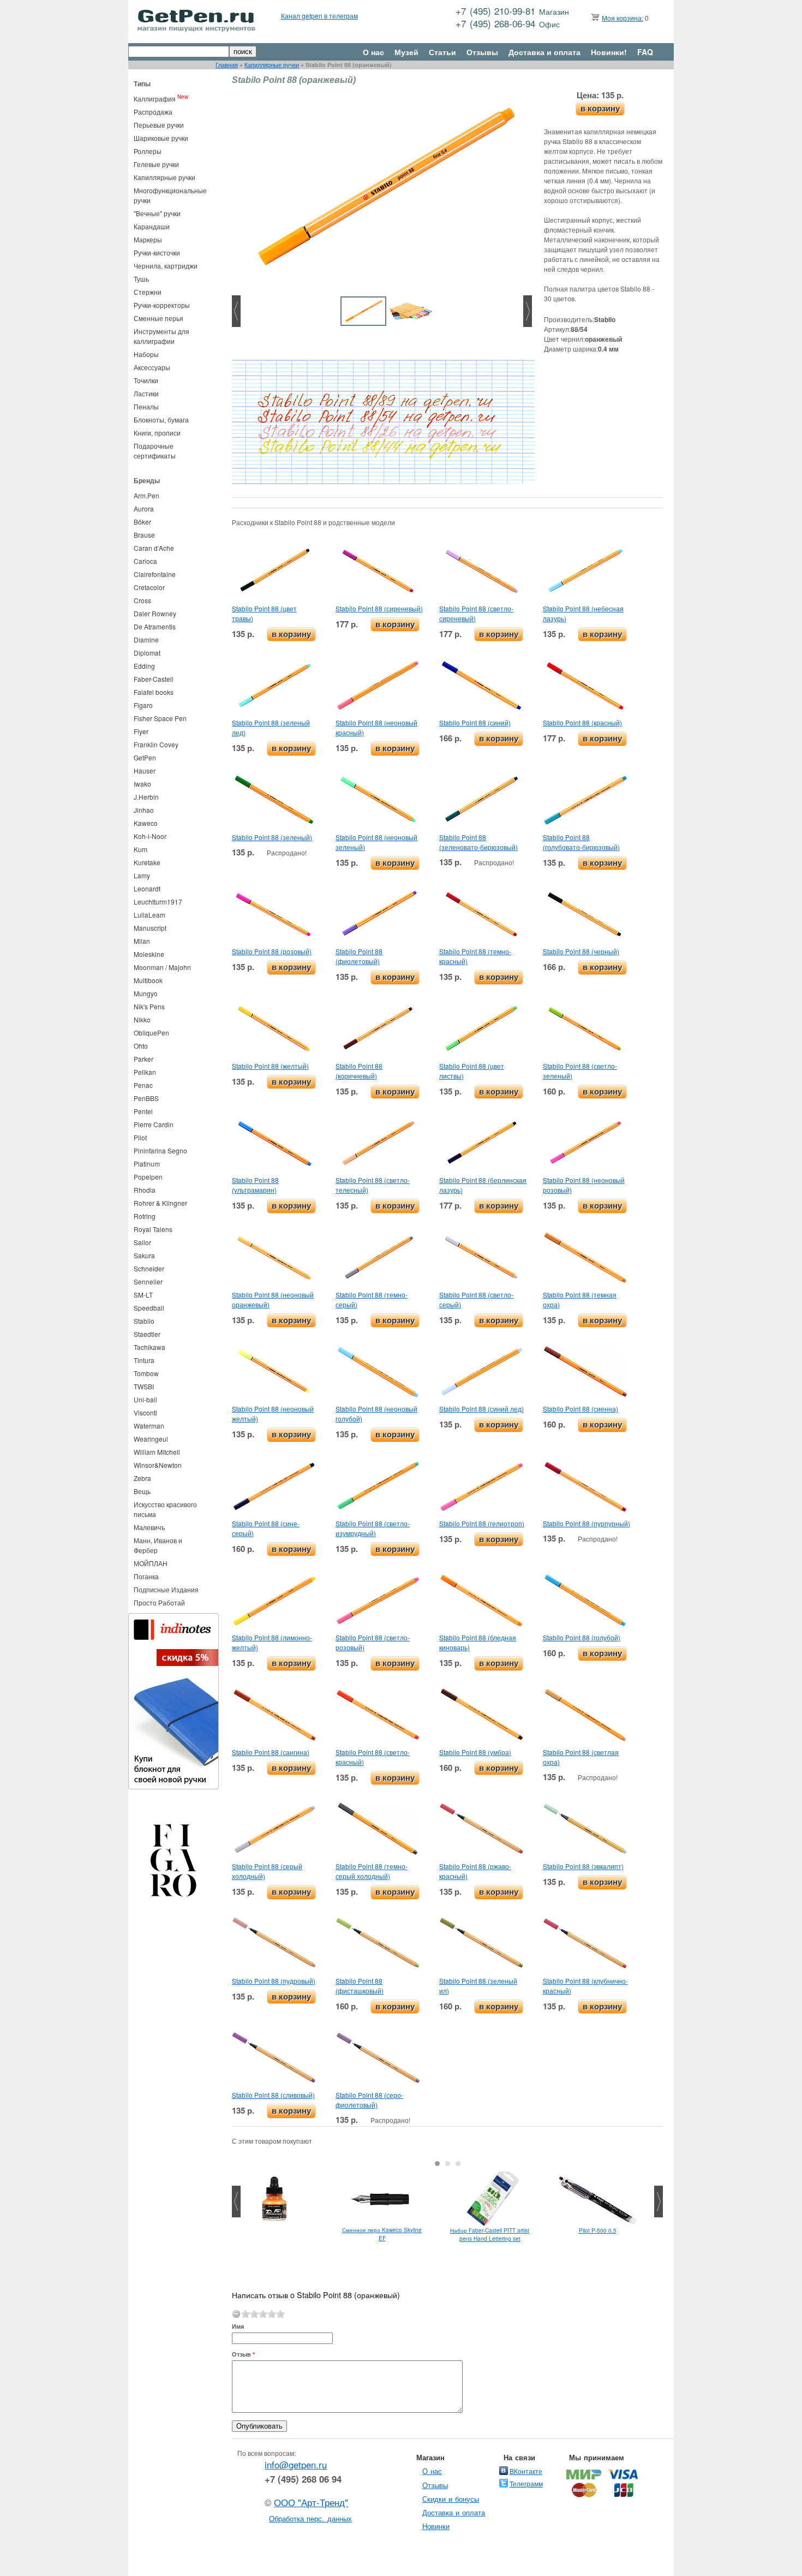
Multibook (148, 980)
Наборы (146, 354)
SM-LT (143, 1295)
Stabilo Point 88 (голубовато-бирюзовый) (581, 842)
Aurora (144, 508)
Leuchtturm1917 (158, 902)
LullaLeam (149, 915)
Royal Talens (153, 1229)
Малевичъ (149, 1527)
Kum (140, 849)
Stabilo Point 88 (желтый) (270, 1066)
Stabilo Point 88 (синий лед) (481, 1409)
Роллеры (148, 151)
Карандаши (152, 226)
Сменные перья (158, 318)
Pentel (143, 1111)
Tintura (144, 1360)
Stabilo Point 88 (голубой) (582, 1637)
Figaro (143, 705)
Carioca (145, 561)
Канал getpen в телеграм (319, 16)
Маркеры (148, 239)
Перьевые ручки (159, 125)
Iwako (142, 784)
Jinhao (144, 810)
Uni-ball (145, 1399)
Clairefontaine (155, 574)
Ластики (146, 393)
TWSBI (144, 1386)
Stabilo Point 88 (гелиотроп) (482, 1523)
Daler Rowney (155, 613)
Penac (143, 1085)
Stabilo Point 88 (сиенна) (580, 1409)
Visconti (145, 1412)
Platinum (147, 1164)
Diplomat (147, 653)
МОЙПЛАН (151, 1563)
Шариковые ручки (161, 138)
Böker (142, 522)
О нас (373, 52)
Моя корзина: (623, 18)
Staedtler (147, 1334)
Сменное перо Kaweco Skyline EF (382, 2234)
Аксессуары (152, 367)
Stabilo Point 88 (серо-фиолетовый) (369, 2100)
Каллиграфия (155, 99)
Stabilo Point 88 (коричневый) (359, 1071)
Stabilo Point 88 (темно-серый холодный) (372, 1871)
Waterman (149, 1426)
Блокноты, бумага (161, 420)
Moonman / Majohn (162, 967)
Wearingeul (151, 1439)
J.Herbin (146, 797)
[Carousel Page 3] (458, 2164)
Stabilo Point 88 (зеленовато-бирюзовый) (478, 842)
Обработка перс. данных (310, 2518)
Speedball (149, 1308)
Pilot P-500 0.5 (598, 2230)
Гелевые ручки (156, 164)
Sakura (144, 1255)
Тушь (141, 279)
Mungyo (146, 993)
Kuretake (147, 862)
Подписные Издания (166, 1589)
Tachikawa (149, 1347)
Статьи (442, 52)
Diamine (146, 639)
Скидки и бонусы (451, 2499)
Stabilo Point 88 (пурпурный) (586, 1523)
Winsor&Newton (158, 1465)
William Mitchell (157, 1452)
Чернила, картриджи (166, 266)
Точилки (146, 380)
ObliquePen (151, 1033)
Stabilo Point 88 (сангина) (271, 1752)
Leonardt (147, 888)
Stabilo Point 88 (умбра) (475, 1752)
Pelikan (145, 1072)
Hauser (145, 771)
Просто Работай (159, 1602)
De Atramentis (155, 626)
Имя (238, 2326)
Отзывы (482, 52)
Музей (406, 52)
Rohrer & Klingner (160, 1203)
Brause (144, 535)
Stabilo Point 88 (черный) (581, 951)
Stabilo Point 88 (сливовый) (273, 2095)
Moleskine (149, 954)
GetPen (145, 757)
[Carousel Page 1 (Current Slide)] (437, 2164)
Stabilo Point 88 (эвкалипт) (583, 1866)
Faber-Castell (154, 679)
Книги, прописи (157, 433)
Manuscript (150, 928)
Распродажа (153, 112)
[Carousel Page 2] (448, 2164)
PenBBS (146, 1098)
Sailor (142, 1242)
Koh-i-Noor (150, 836)
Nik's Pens (149, 1006)
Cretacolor (149, 587)
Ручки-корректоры (162, 305)
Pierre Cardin (154, 1124)
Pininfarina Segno (160, 1150)
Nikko (142, 1019)
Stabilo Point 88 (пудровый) (274, 1981)
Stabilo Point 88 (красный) (582, 722)
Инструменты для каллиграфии (161, 336)
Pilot (140, 1137)
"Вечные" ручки (157, 213)
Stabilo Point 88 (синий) (475, 722)
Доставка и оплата (544, 52)
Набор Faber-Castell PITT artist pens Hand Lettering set (490, 2235)
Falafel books (154, 692)
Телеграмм (526, 2483)
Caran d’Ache (154, 548)
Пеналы (146, 406)
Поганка (146, 1576)
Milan (142, 941)
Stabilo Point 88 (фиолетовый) (359, 956)
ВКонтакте (526, 2471)
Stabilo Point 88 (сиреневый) (379, 608)
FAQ (645, 52)
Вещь (142, 1491)
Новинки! (609, 52)
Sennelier (148, 1281)
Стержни (148, 292)
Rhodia (145, 1190)
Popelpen (148, 1177)
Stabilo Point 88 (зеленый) (272, 837)
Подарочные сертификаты (155, 451)
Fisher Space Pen (160, 718)
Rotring (145, 1216)
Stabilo (144, 1321)
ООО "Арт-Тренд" (311, 2502)
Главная (227, 65)
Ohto (141, 1046)
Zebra (142, 1478)
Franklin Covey (156, 744)
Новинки (436, 2526)
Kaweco (146, 823)
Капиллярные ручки (272, 65)
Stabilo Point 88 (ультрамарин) (255, 1185)
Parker (143, 1059)
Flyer (141, 731)
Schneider (149, 1268)
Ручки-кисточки (157, 252)
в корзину (600, 108)
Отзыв (243, 2354)
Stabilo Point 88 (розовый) (272, 951)
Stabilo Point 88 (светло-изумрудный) (373, 1528)
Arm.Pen (146, 495)
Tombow (146, 1373)
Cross (142, 600)
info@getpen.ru (296, 2465)
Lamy (142, 875)
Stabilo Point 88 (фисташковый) (360, 1986)
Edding (144, 666)
